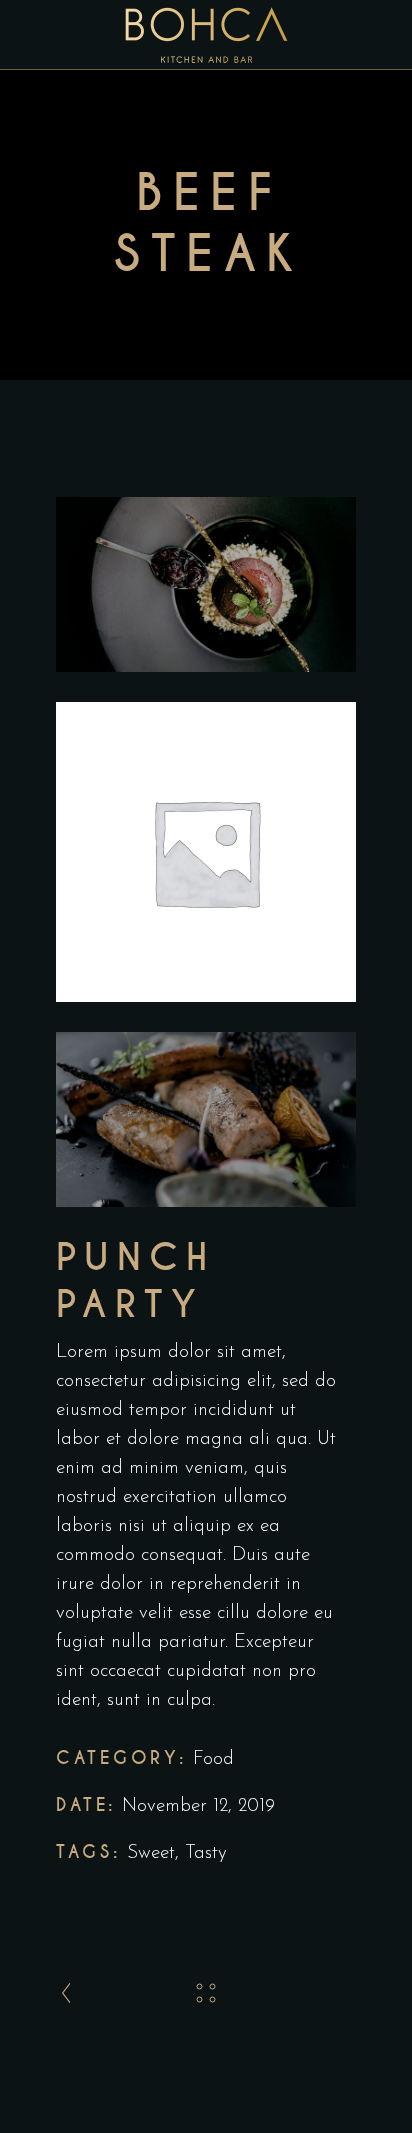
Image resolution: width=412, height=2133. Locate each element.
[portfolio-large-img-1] (206, 584)
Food (213, 1759)
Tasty (206, 1853)
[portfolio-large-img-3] (206, 1119)
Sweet (151, 1853)
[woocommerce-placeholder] (206, 852)
